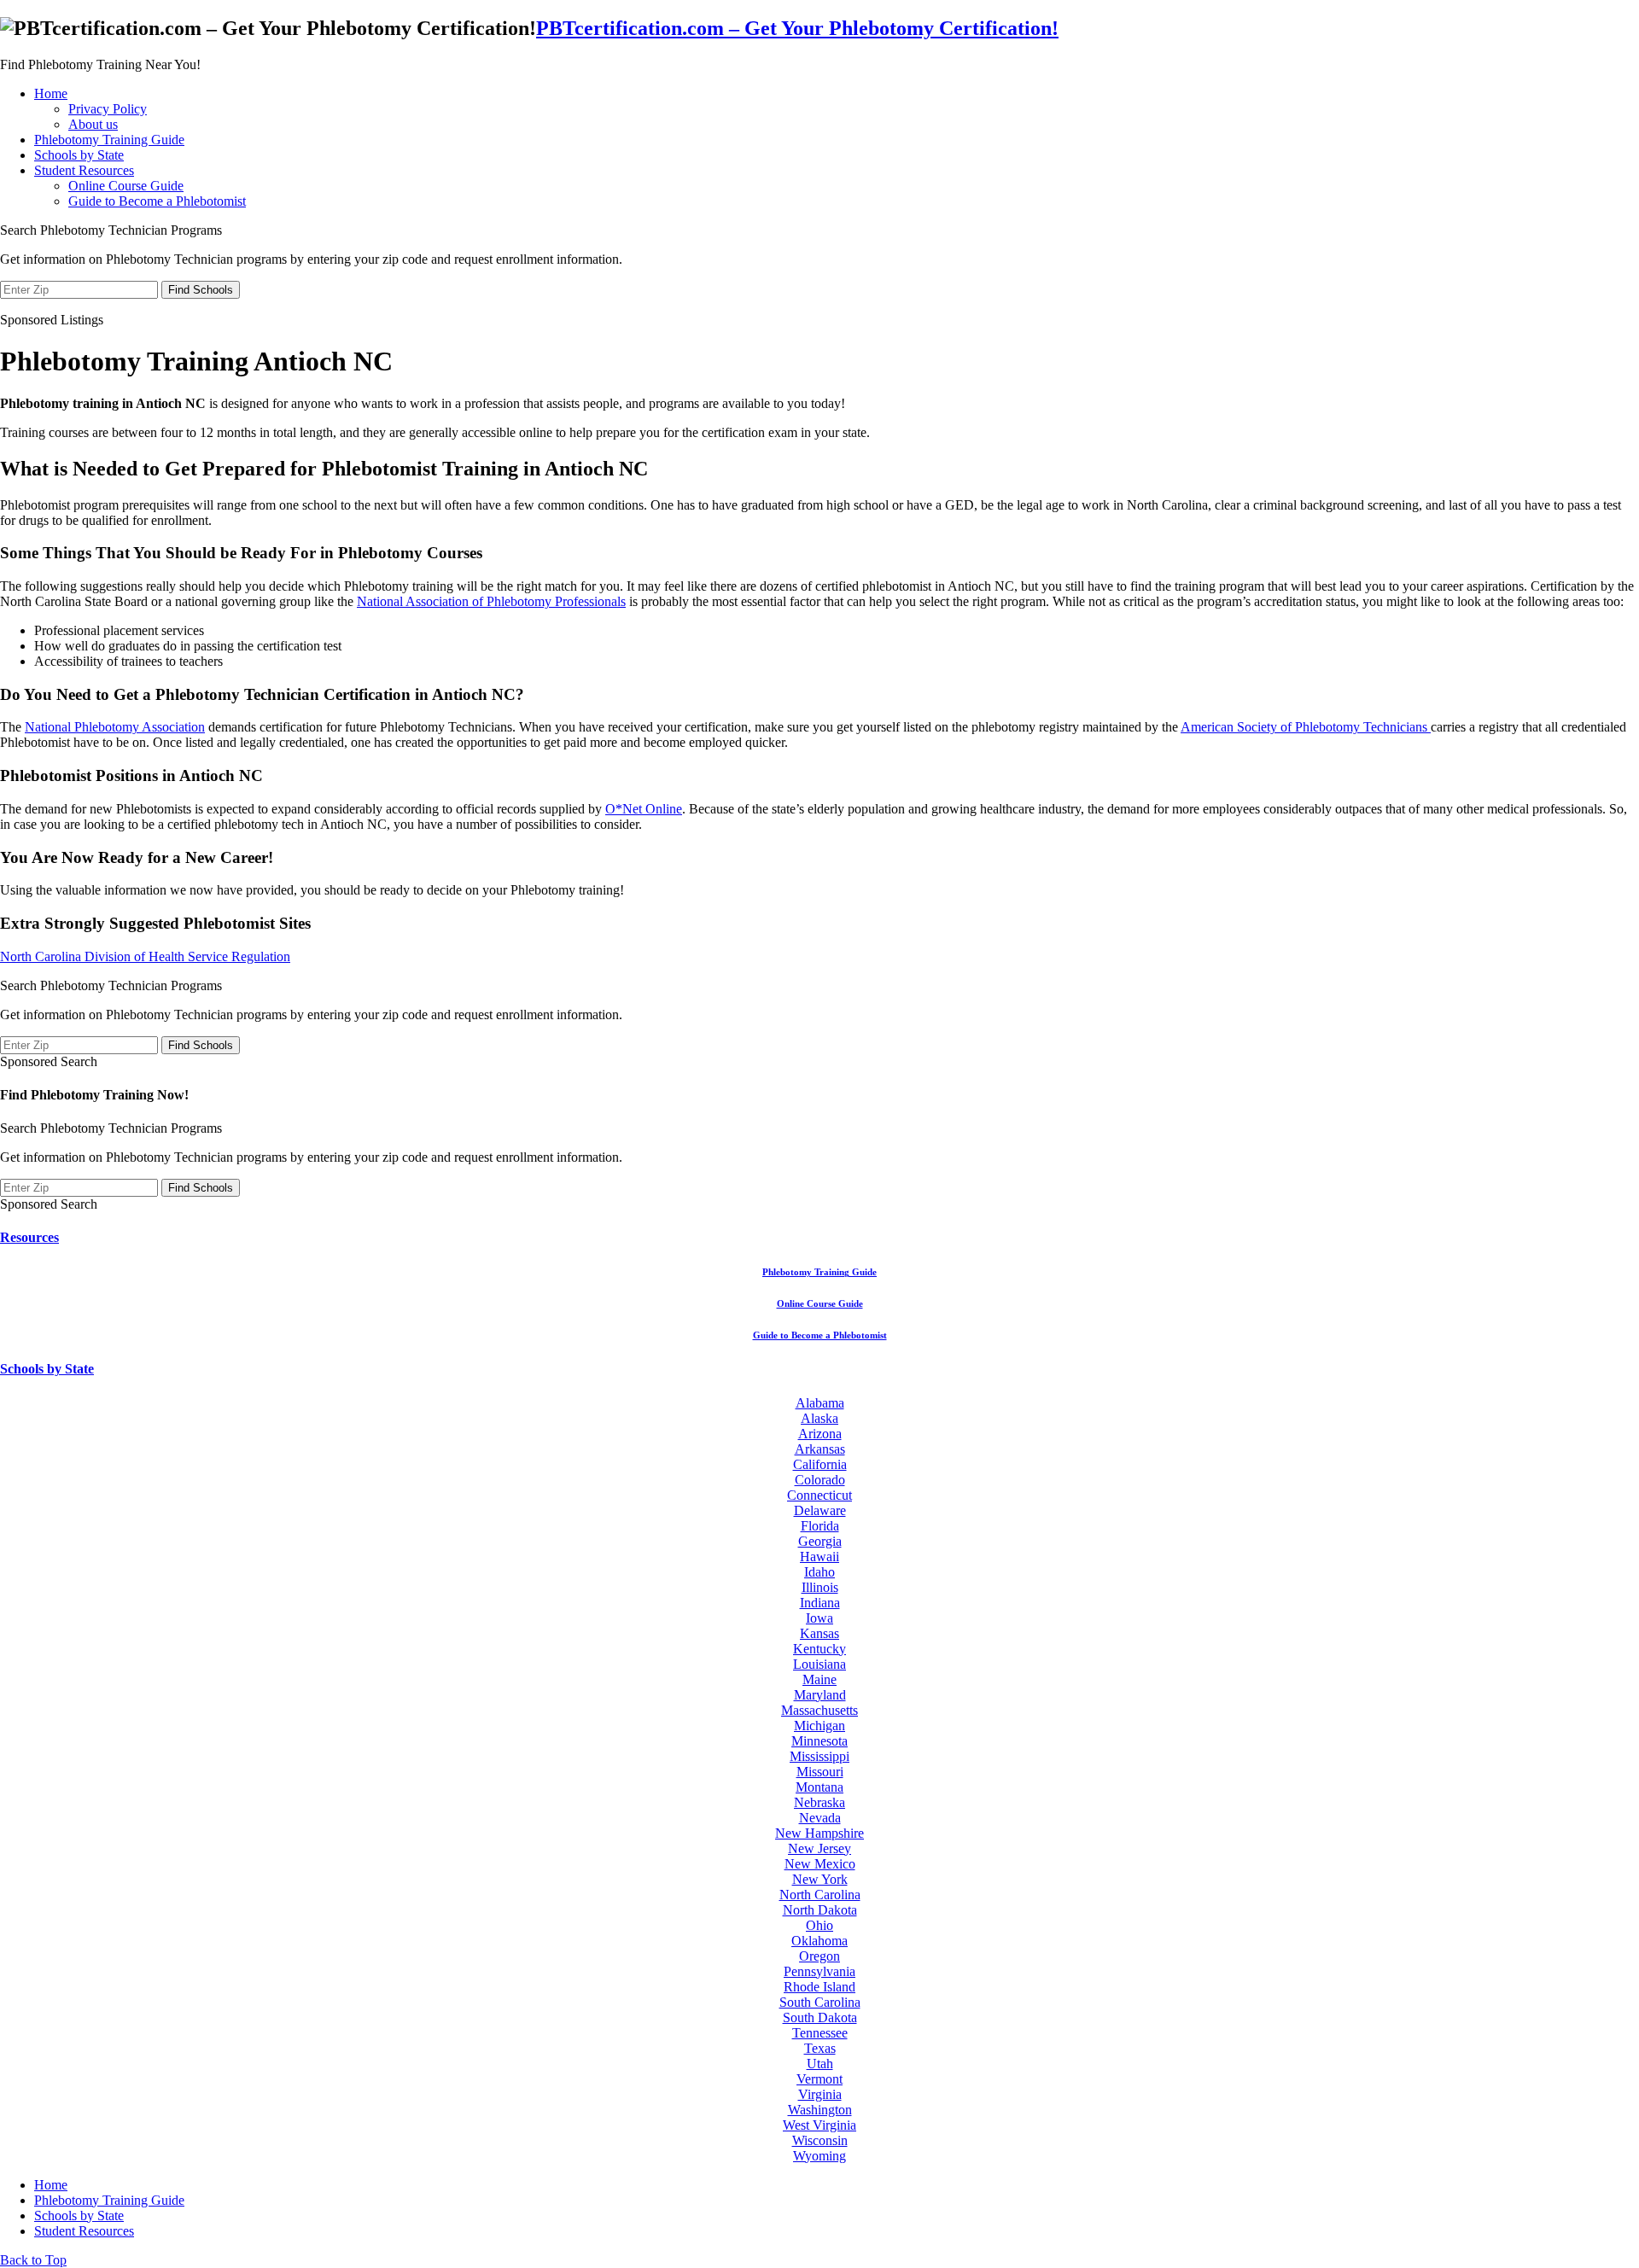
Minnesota (819, 1741)
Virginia (820, 2094)
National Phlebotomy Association (115, 727)
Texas (820, 2048)
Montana (819, 1787)
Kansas (819, 1633)
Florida (820, 1526)
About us (93, 124)
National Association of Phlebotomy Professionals (491, 601)
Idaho (819, 1572)
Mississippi (819, 1756)
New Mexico (820, 1864)
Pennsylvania (819, 1971)
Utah (820, 2064)
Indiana (820, 1603)
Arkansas (820, 1449)
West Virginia (819, 2125)
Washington (820, 2110)
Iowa (819, 1618)
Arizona (820, 1434)
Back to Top (33, 2260)
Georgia (820, 1541)
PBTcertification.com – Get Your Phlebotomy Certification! (797, 28)
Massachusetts (819, 1710)
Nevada (820, 1818)
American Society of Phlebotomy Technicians (1306, 727)
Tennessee (820, 2033)
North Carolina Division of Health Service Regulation (145, 956)
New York (820, 1879)
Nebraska (819, 1802)
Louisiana (819, 1664)
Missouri (820, 1772)
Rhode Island (819, 1987)
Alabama (820, 1403)
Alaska (819, 1418)
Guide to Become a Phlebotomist (157, 201)
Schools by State (79, 155)
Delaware (820, 1510)
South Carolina (820, 2002)
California (820, 1464)
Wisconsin (820, 2140)
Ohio (819, 1925)
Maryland (820, 1695)
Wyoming (819, 2156)
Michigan (819, 1726)
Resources (29, 1237)
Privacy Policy (108, 109)
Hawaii (819, 1557)
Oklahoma (819, 1941)
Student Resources (84, 170)
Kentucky (819, 1649)
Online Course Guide (126, 186)
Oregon (819, 1956)
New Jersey (819, 1848)
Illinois (820, 1587)
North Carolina (820, 1895)
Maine (819, 1679)
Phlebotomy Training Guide (109, 140)
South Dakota (820, 2017)
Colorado (820, 1480)
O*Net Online (644, 809)
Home (51, 93)
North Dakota (820, 1910)
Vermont (819, 2079)
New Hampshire (819, 1833)
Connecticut (819, 1495)
